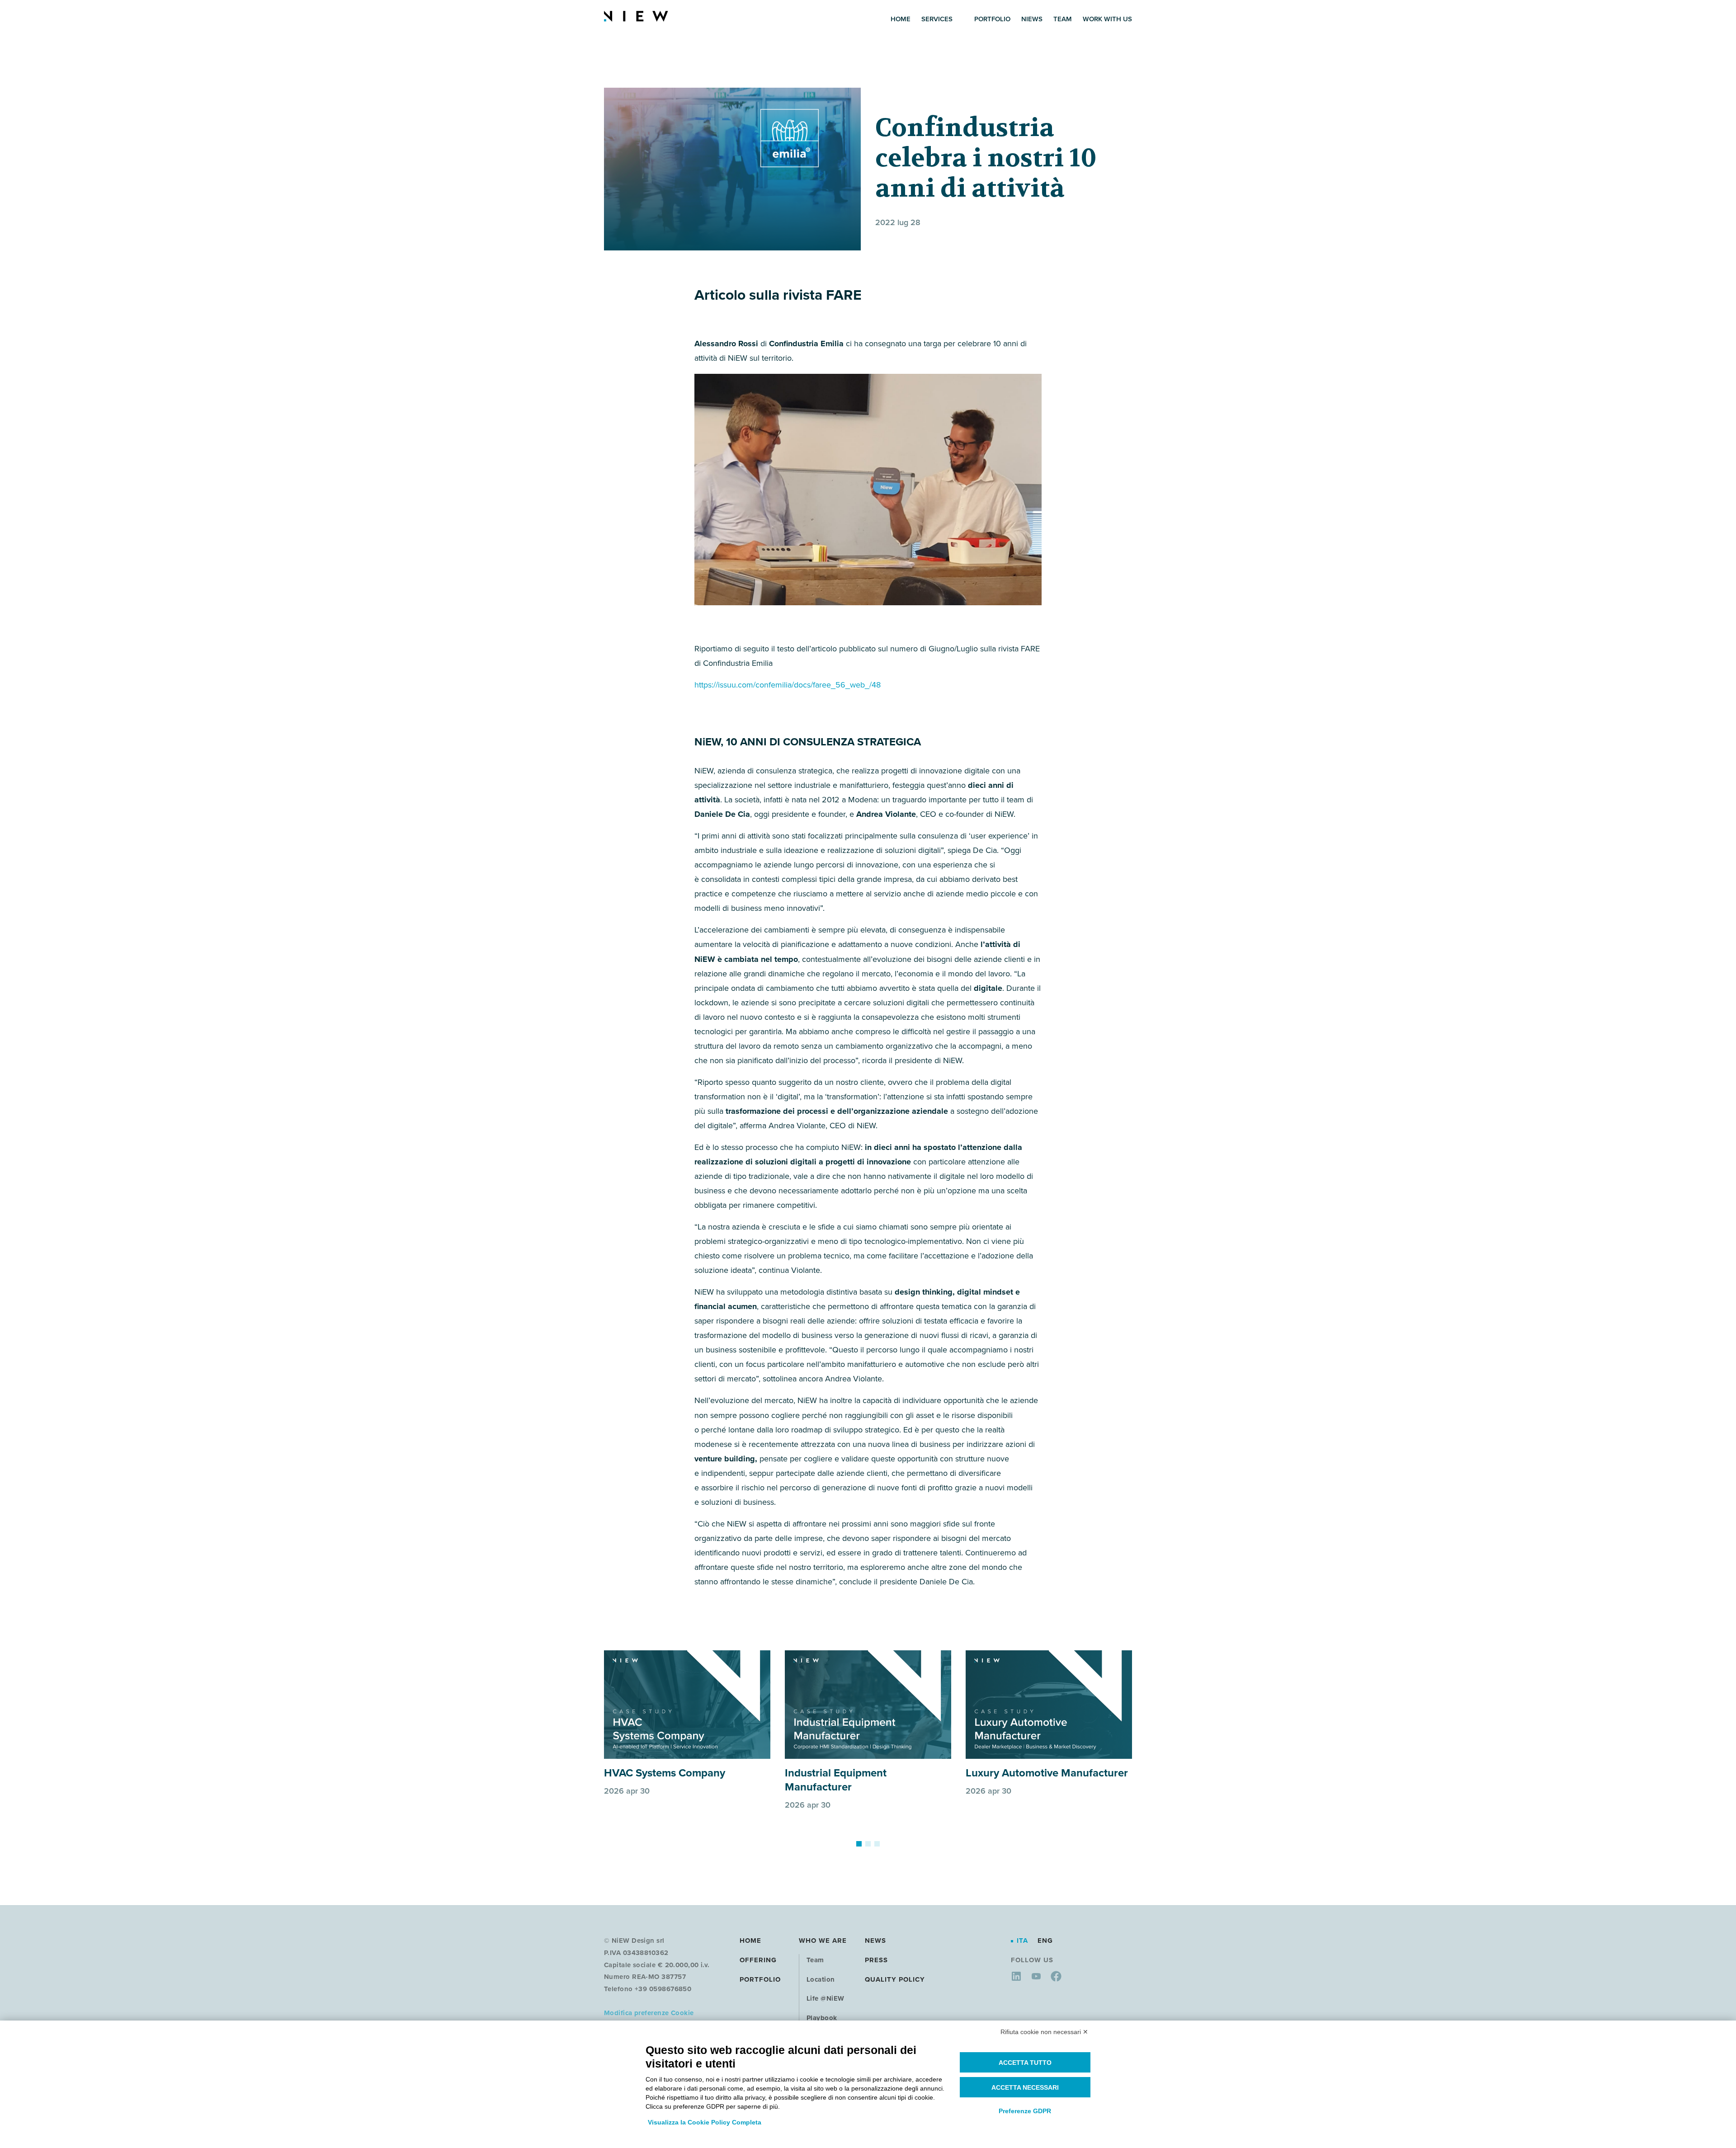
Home (901, 19)
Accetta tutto (1025, 2063)
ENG (1045, 1941)
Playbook (822, 2018)
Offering (758, 1960)
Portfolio (992, 19)
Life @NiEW (826, 1998)
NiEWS (1032, 19)
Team (1063, 19)
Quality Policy (895, 1979)
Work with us (1107, 19)
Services (937, 19)
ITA (1024, 1941)
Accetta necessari (1025, 2087)
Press (876, 1960)
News (875, 1941)
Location (821, 1979)
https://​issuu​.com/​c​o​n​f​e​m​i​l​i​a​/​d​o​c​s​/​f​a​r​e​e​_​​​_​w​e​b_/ (788, 685)
